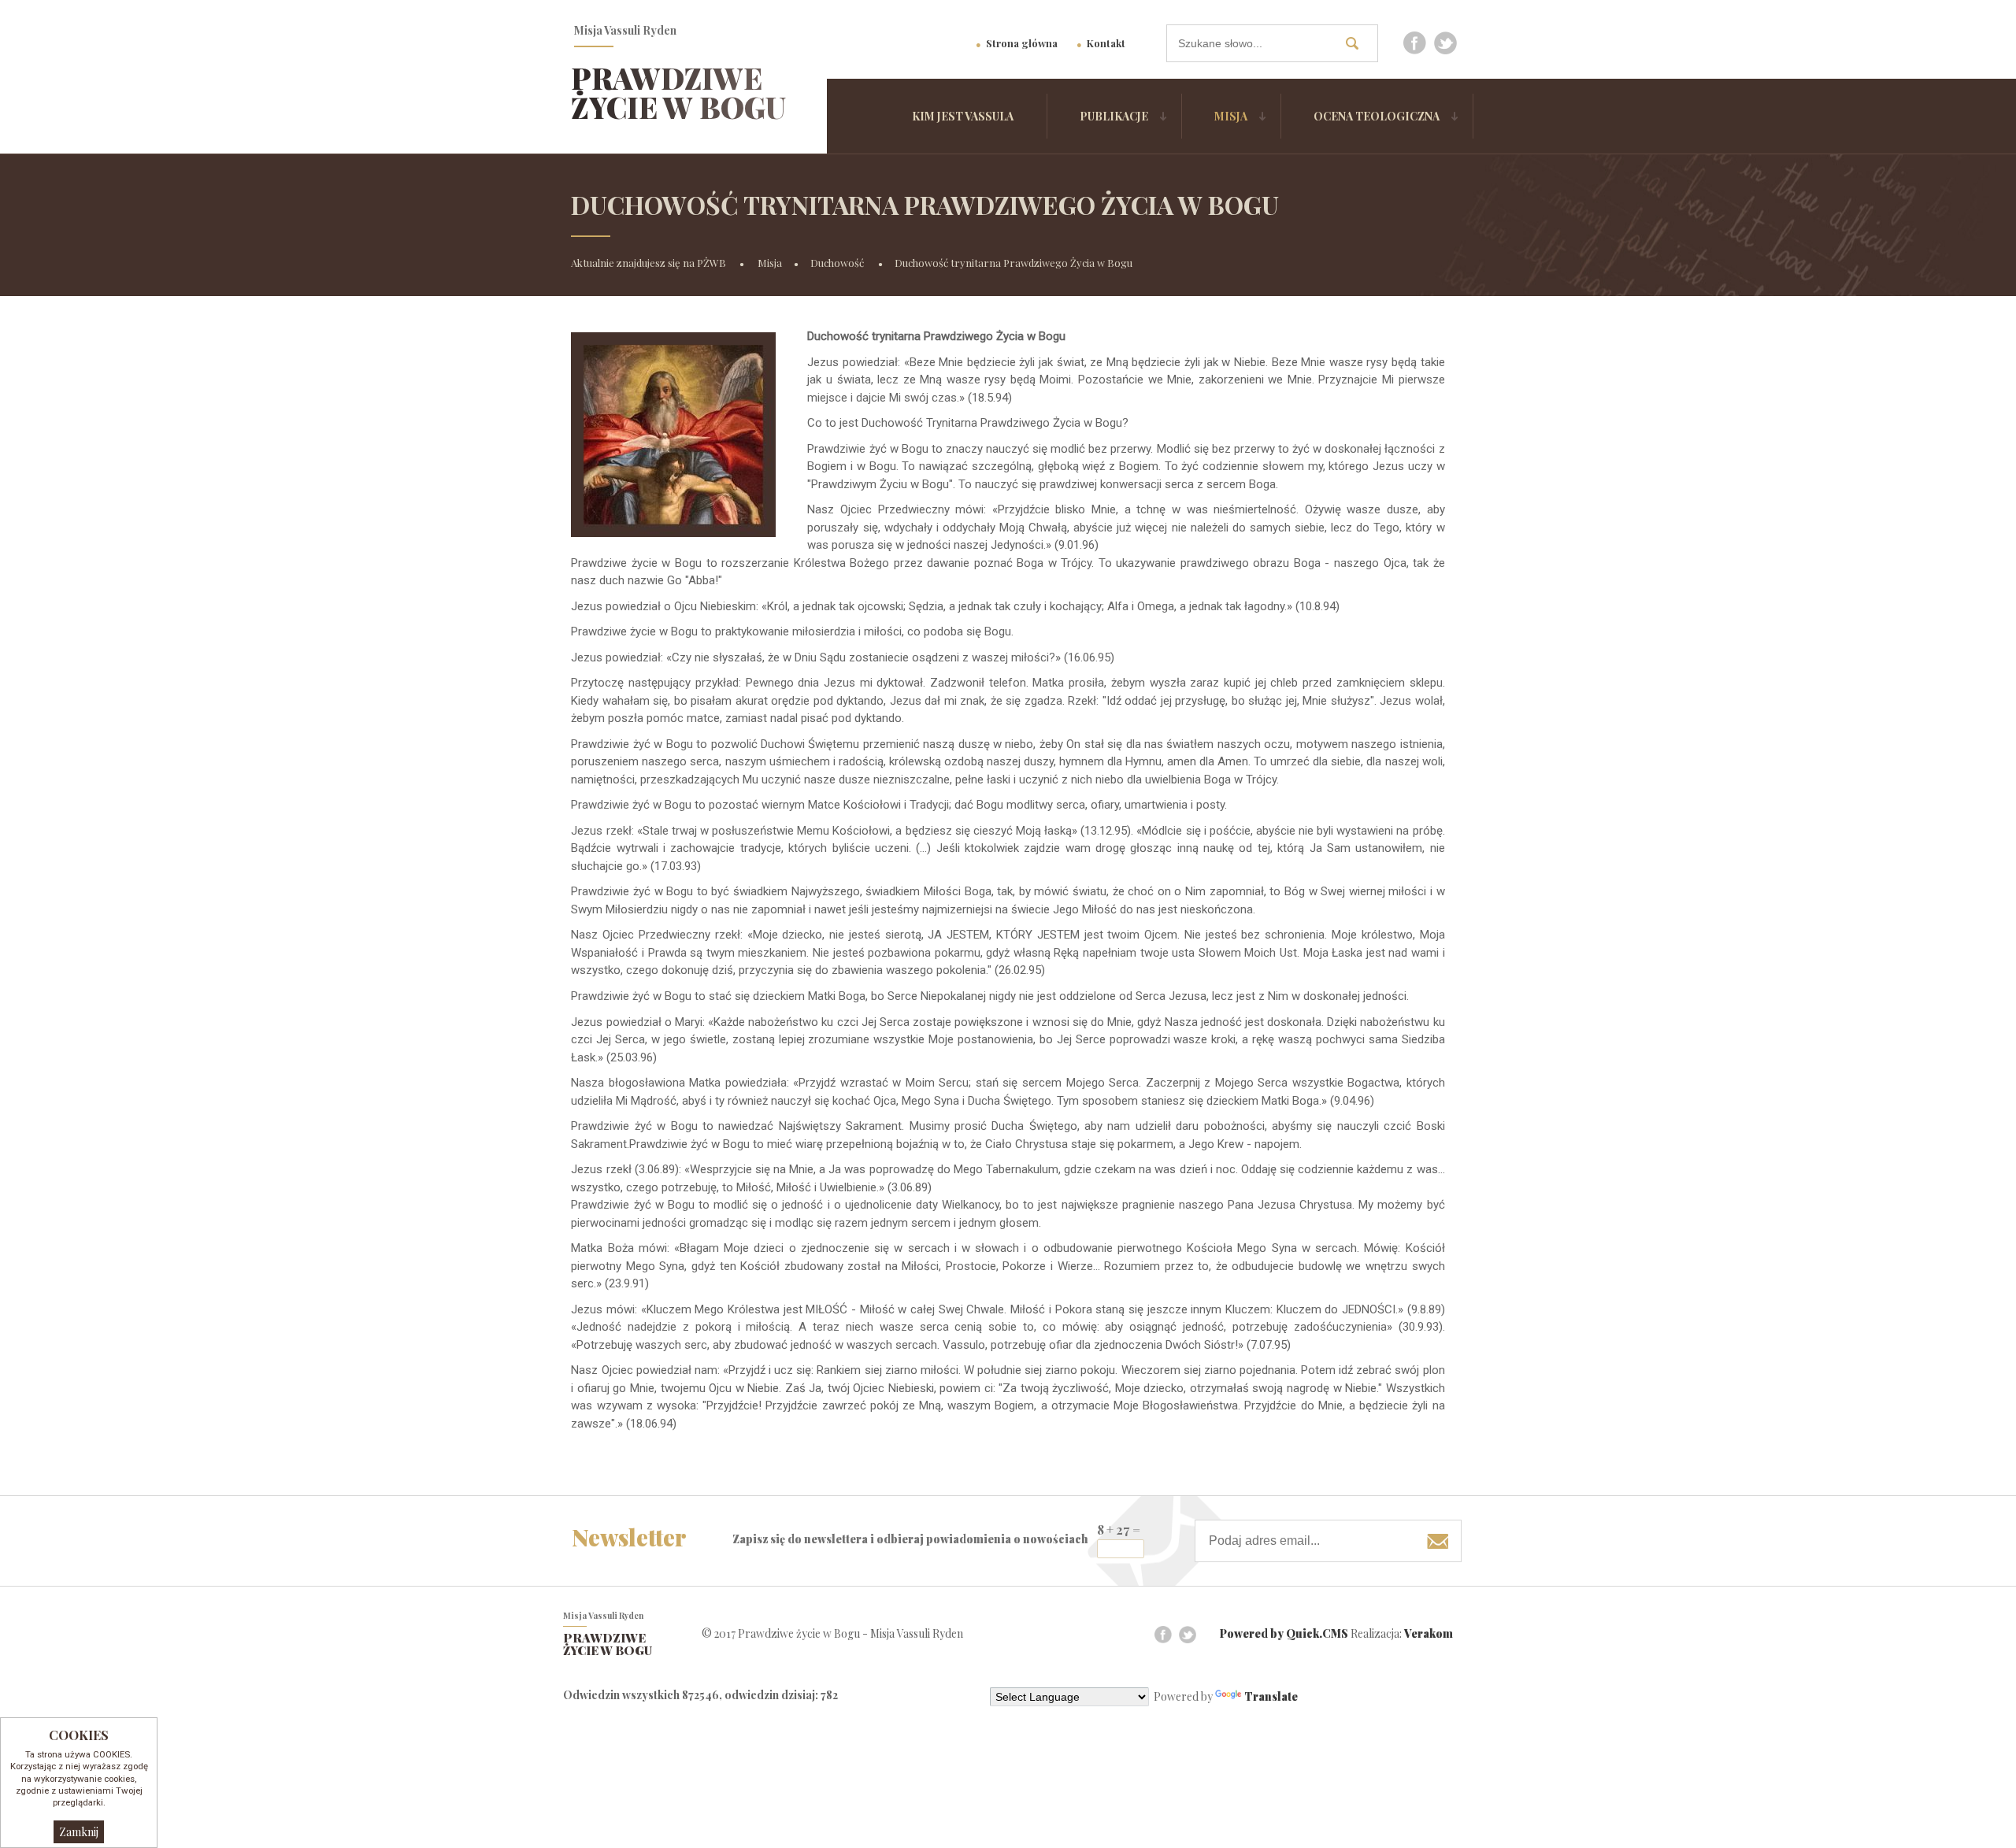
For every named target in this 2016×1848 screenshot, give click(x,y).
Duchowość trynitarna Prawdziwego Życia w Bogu (1014, 263)
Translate (1271, 1696)
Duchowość (838, 263)
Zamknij (79, 1832)
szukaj (1358, 43)
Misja (1231, 116)
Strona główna (1022, 43)
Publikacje (1114, 116)
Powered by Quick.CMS (1284, 1633)
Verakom (1429, 1633)
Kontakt (1106, 43)
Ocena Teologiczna (1377, 116)
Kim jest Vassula (963, 116)
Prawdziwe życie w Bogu (678, 93)
